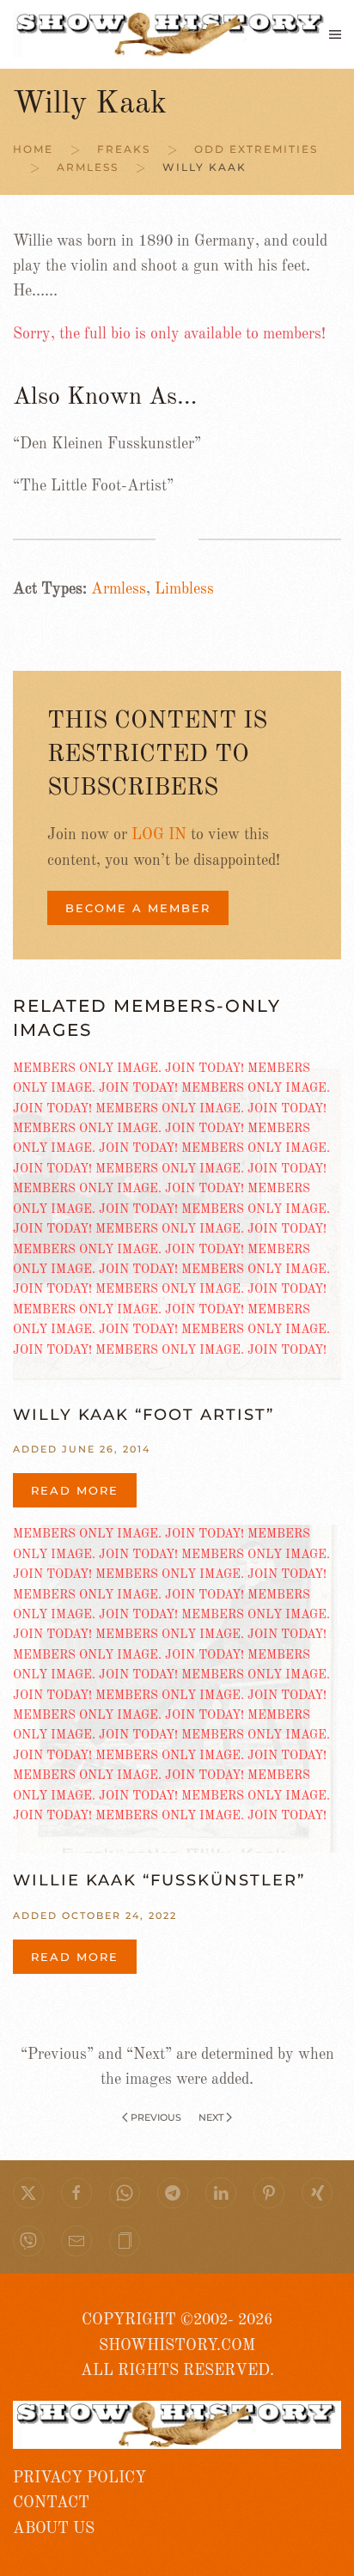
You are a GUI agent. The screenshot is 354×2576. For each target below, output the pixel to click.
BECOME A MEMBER (138, 908)
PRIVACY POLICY (79, 2478)
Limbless (184, 589)
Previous (156, 2117)
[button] (335, 34)
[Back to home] (171, 34)
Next (211, 2117)
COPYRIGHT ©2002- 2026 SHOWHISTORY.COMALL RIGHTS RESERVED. (177, 2345)
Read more (75, 1490)
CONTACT (51, 2503)
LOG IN (159, 835)
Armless (119, 589)
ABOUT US (54, 2529)
